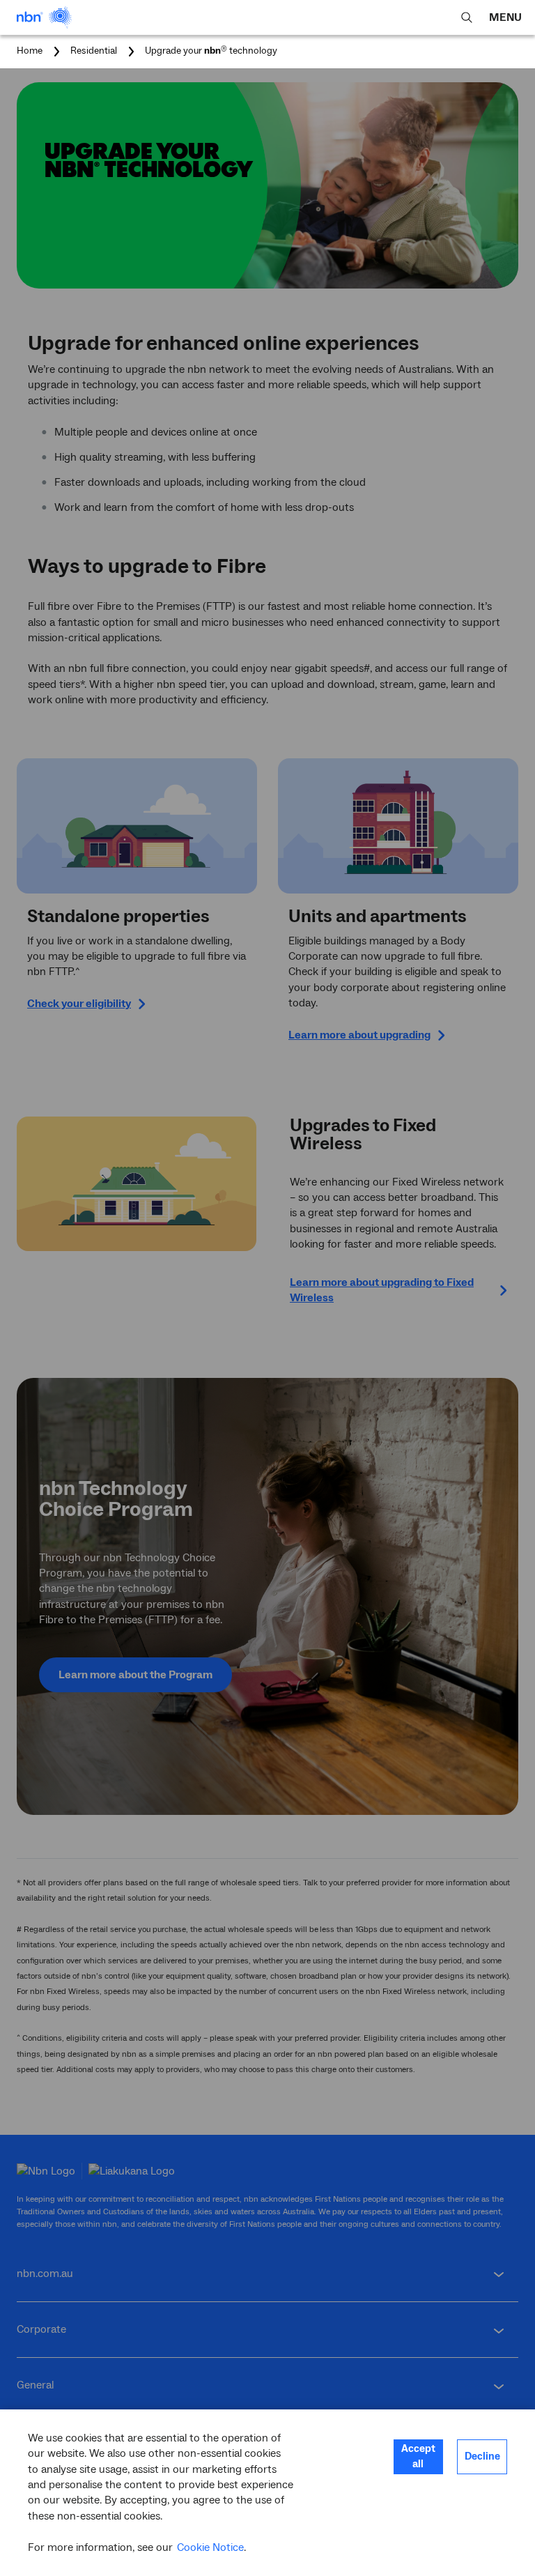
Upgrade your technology (211, 52)
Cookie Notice (210, 2547)
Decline (482, 2456)
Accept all (418, 2456)
